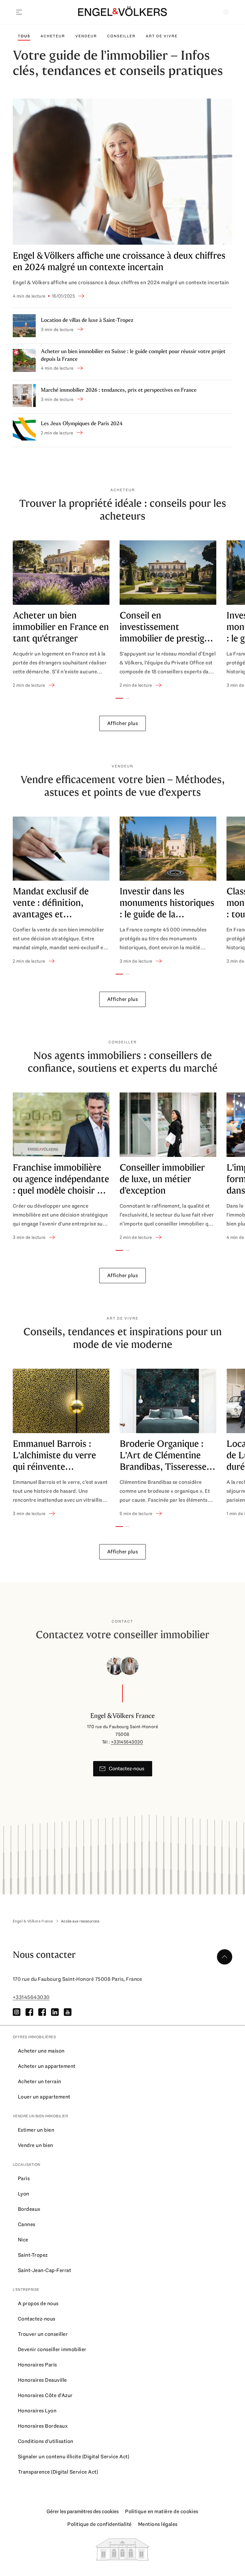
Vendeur (86, 36)
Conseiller (121, 36)
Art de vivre (162, 36)
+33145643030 (127, 1742)
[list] (122, 615)
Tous (24, 36)
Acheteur (53, 36)
